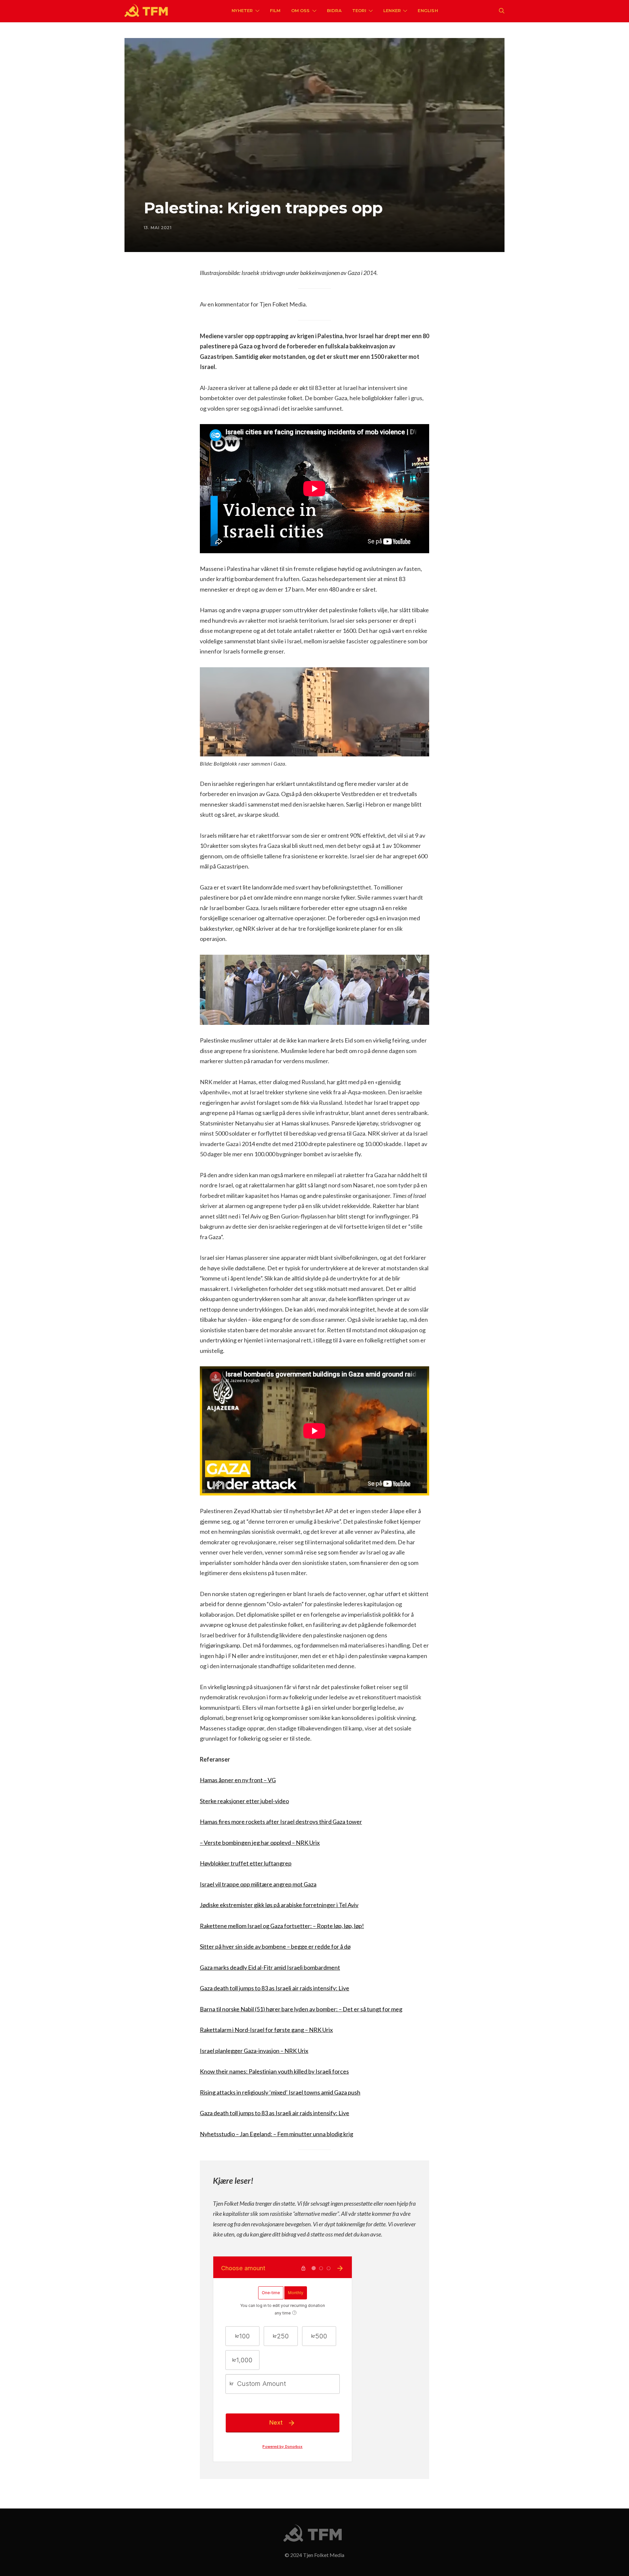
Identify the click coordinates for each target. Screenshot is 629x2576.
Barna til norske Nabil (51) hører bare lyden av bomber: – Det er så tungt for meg (301, 2009)
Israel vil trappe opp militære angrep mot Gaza (258, 1884)
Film (275, 10)
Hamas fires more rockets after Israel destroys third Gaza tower (281, 1822)
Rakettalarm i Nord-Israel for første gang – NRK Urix (266, 2030)
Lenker (392, 10)
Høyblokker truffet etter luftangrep (246, 1863)
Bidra (334, 10)
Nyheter (242, 10)
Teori (359, 10)
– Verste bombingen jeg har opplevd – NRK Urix (260, 1843)
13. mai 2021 (158, 227)
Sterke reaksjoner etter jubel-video (244, 1801)
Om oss (301, 10)
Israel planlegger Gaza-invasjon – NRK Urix (254, 2051)
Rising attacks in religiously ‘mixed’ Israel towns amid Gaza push (280, 2092)
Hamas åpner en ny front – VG (238, 1780)
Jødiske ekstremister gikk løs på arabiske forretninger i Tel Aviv (279, 1905)
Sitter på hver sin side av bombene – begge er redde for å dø (275, 1946)
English (428, 10)
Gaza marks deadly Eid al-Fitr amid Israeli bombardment (270, 1967)
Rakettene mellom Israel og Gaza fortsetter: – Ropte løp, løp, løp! (282, 1926)
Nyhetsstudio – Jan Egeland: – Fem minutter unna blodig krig (276, 2134)
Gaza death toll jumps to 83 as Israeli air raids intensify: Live (275, 1988)
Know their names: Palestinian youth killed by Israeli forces (274, 2071)
